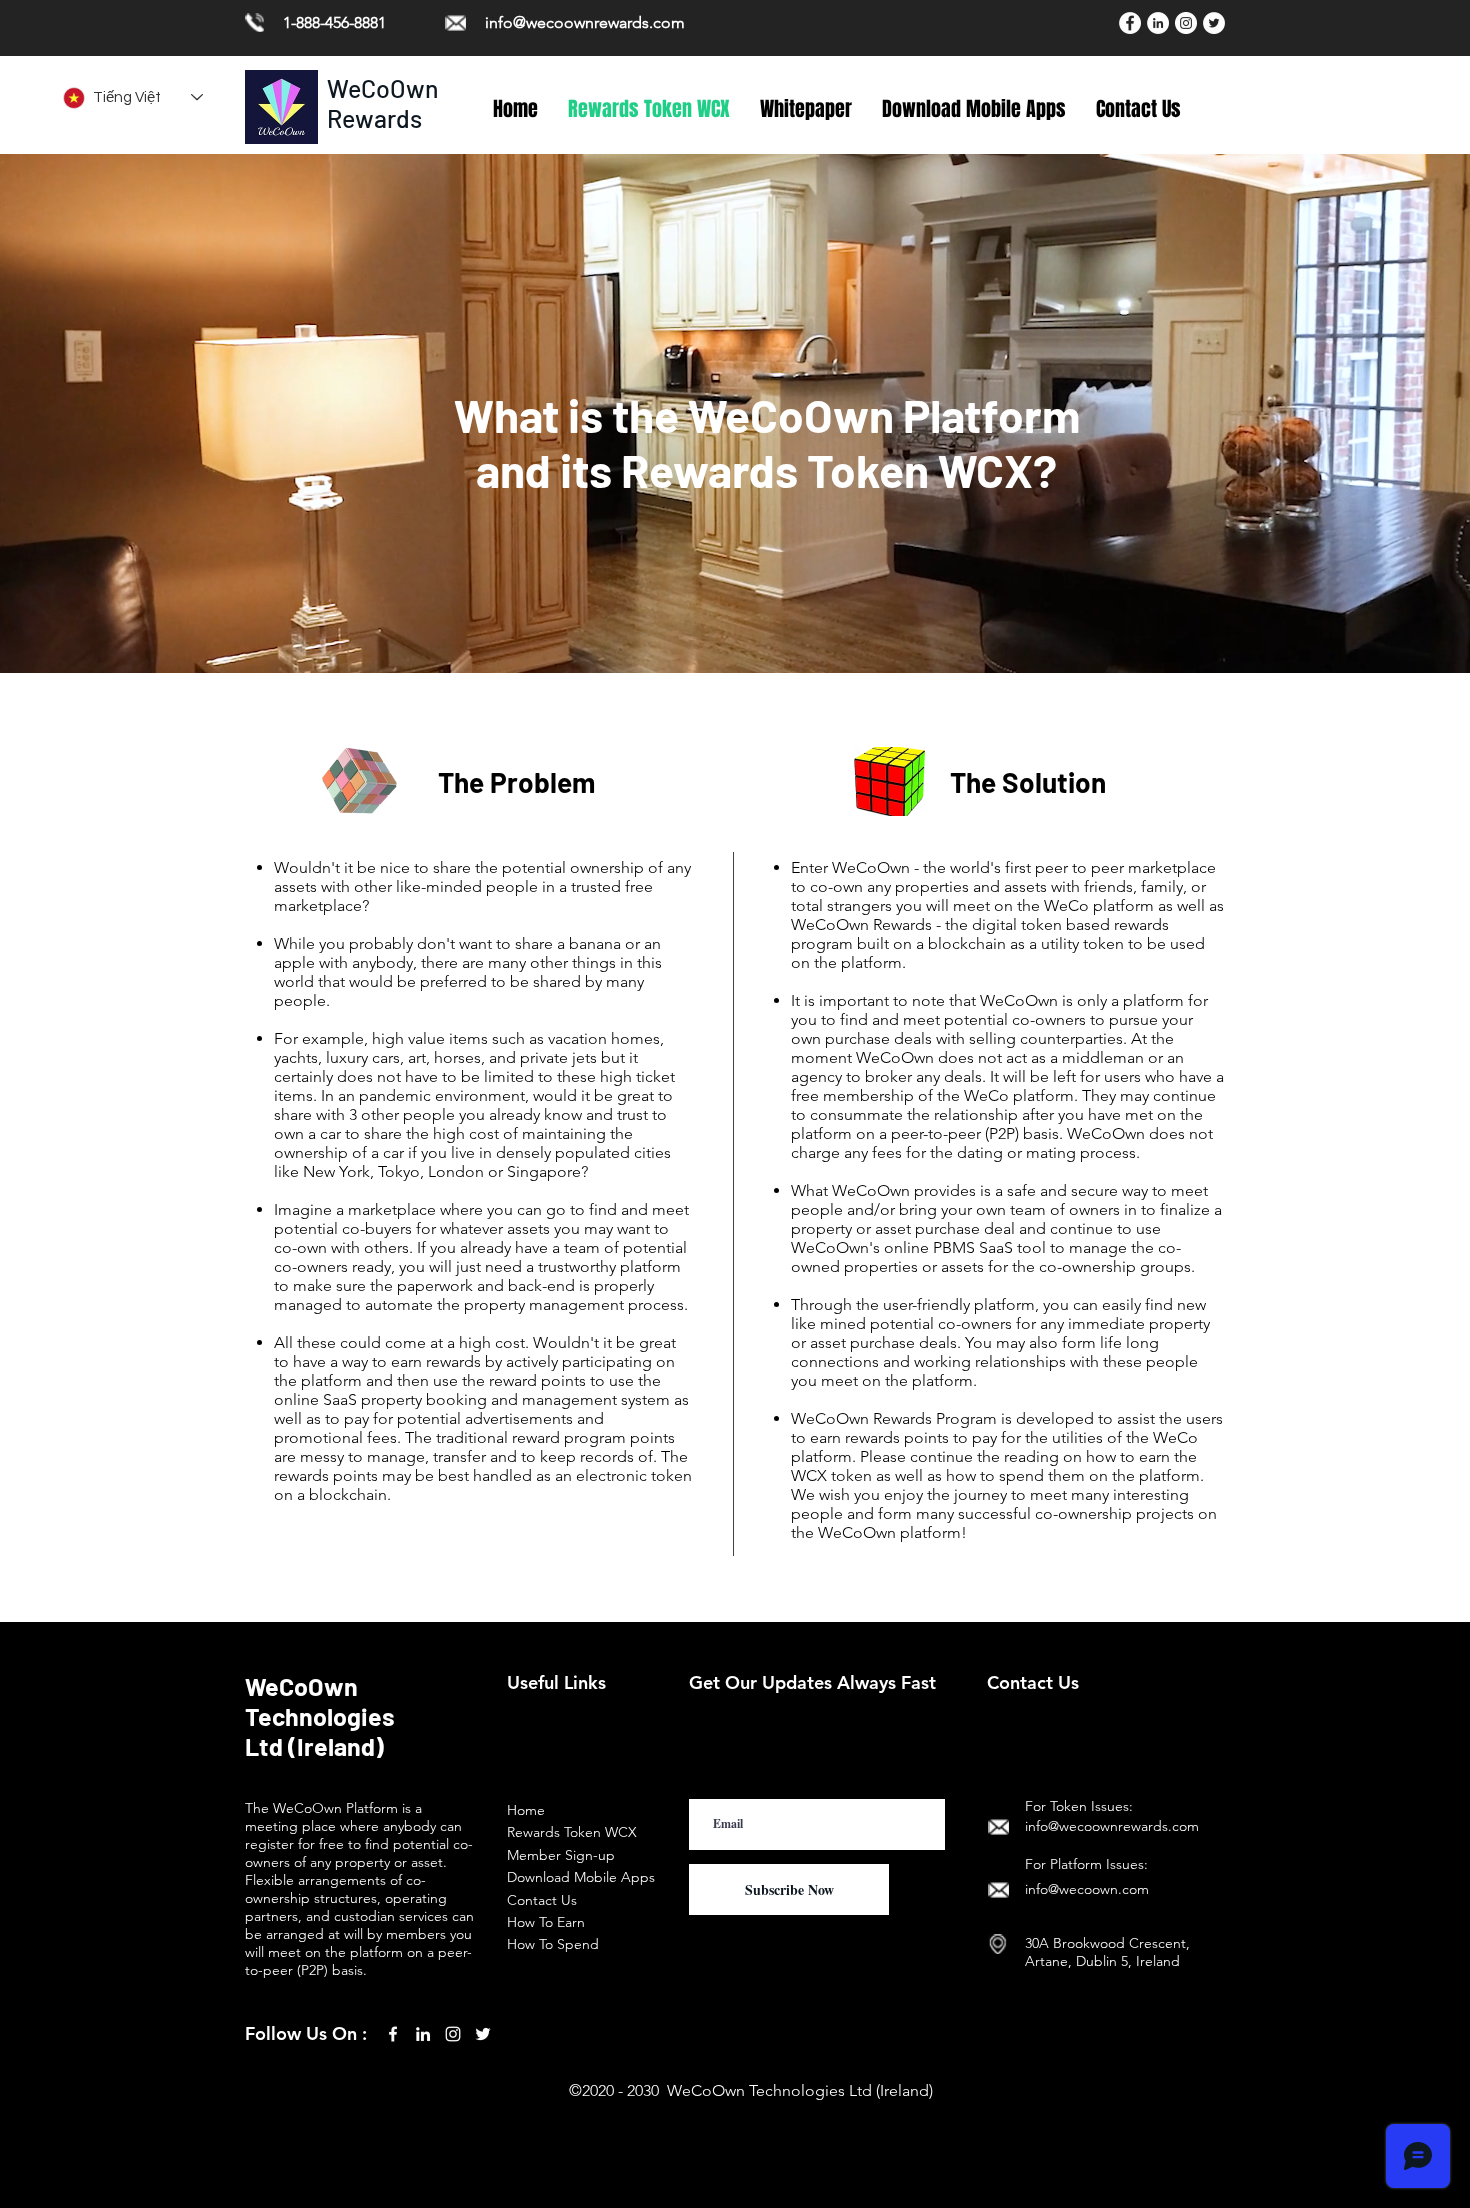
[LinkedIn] (1158, 23)
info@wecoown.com (1087, 1889)
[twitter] (483, 2034)
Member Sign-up (561, 1855)
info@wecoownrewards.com (585, 22)
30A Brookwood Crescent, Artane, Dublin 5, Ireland (1107, 1952)
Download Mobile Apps (581, 1877)
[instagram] (453, 2034)
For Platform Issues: (1086, 1864)
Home (526, 1810)
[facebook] (393, 2034)
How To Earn (546, 1922)
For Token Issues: (1079, 1806)
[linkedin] (423, 2034)
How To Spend (553, 1944)
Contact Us (542, 1900)
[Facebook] (1130, 23)
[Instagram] (1186, 23)
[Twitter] (1214, 23)
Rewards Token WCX (572, 1832)
